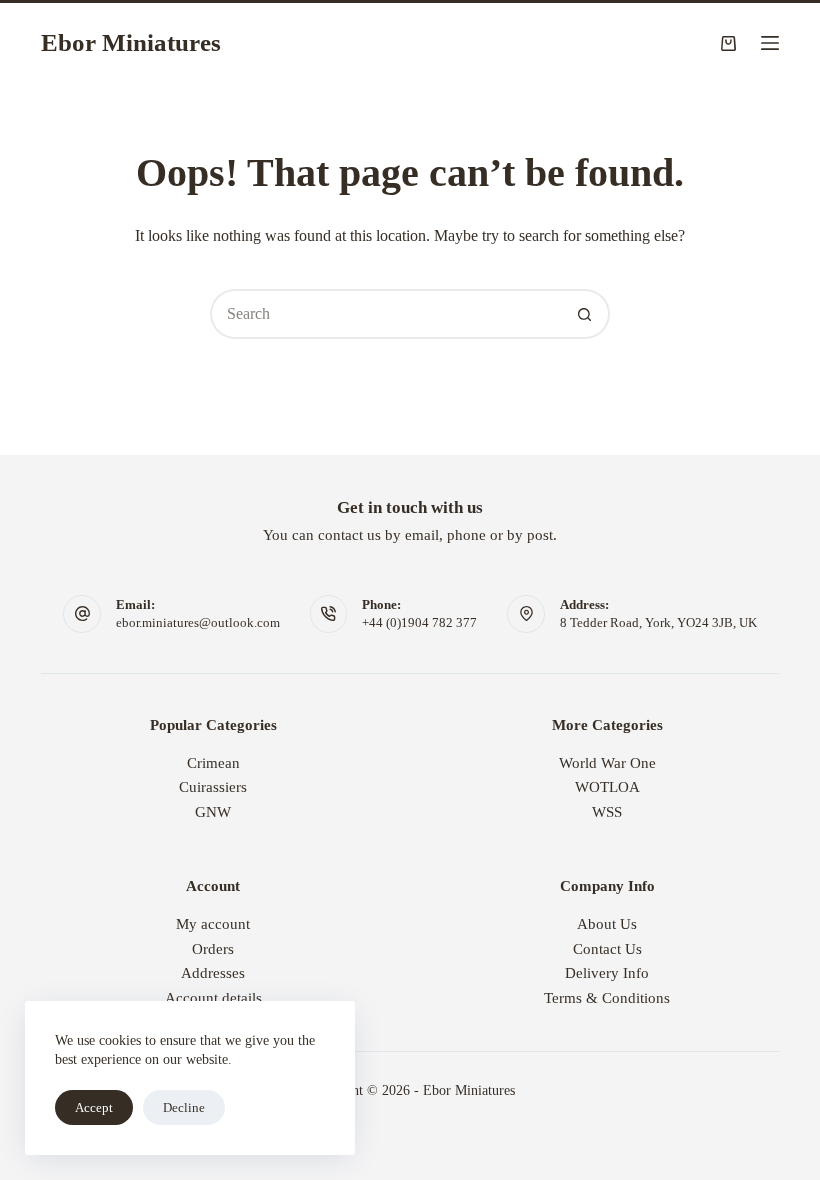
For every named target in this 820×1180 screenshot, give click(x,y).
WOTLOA (607, 787)
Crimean (213, 763)
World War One (607, 763)
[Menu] (770, 43)
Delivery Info (607, 973)
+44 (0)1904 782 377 (419, 622)
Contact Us (607, 949)
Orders (213, 949)
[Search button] (585, 314)
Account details (213, 998)
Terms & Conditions (607, 998)
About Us (607, 924)
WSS (607, 812)
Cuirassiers (213, 787)
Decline (184, 1107)
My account (213, 924)
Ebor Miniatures (131, 42)
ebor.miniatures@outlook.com (198, 622)
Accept (94, 1107)
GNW (213, 812)
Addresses (213, 973)
